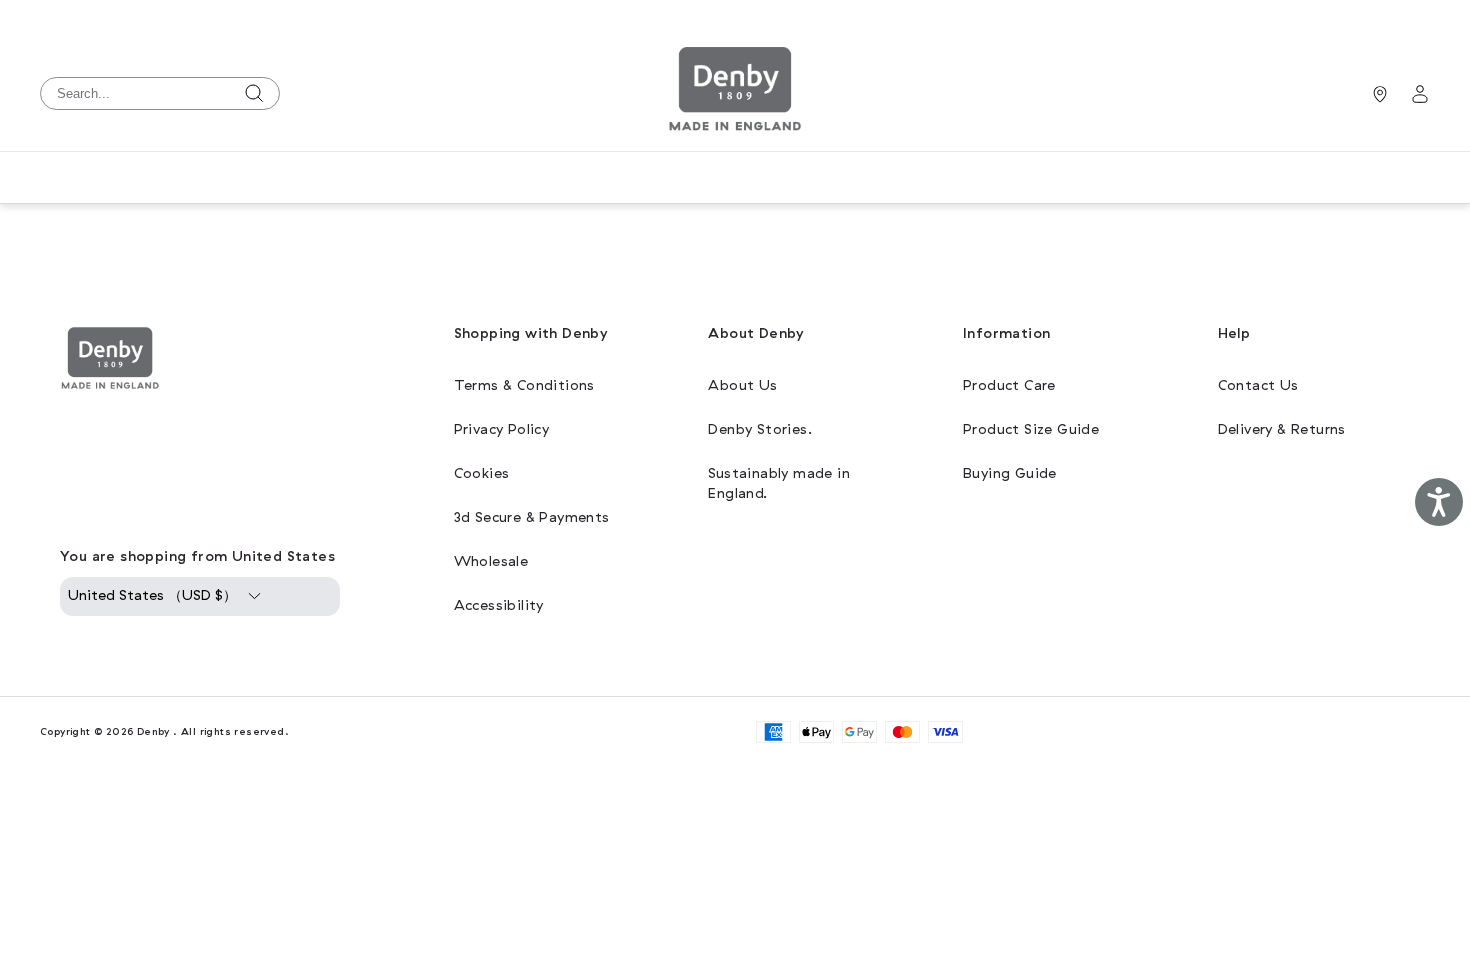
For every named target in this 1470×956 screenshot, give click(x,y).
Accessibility (499, 605)
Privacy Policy (502, 429)
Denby (153, 731)
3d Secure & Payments (532, 517)
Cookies (482, 473)
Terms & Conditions (524, 385)
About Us (742, 385)
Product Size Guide (1031, 429)
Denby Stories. (760, 429)
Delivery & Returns (1282, 429)
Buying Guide (1010, 473)
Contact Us (1258, 385)
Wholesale (491, 561)
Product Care (1009, 385)
